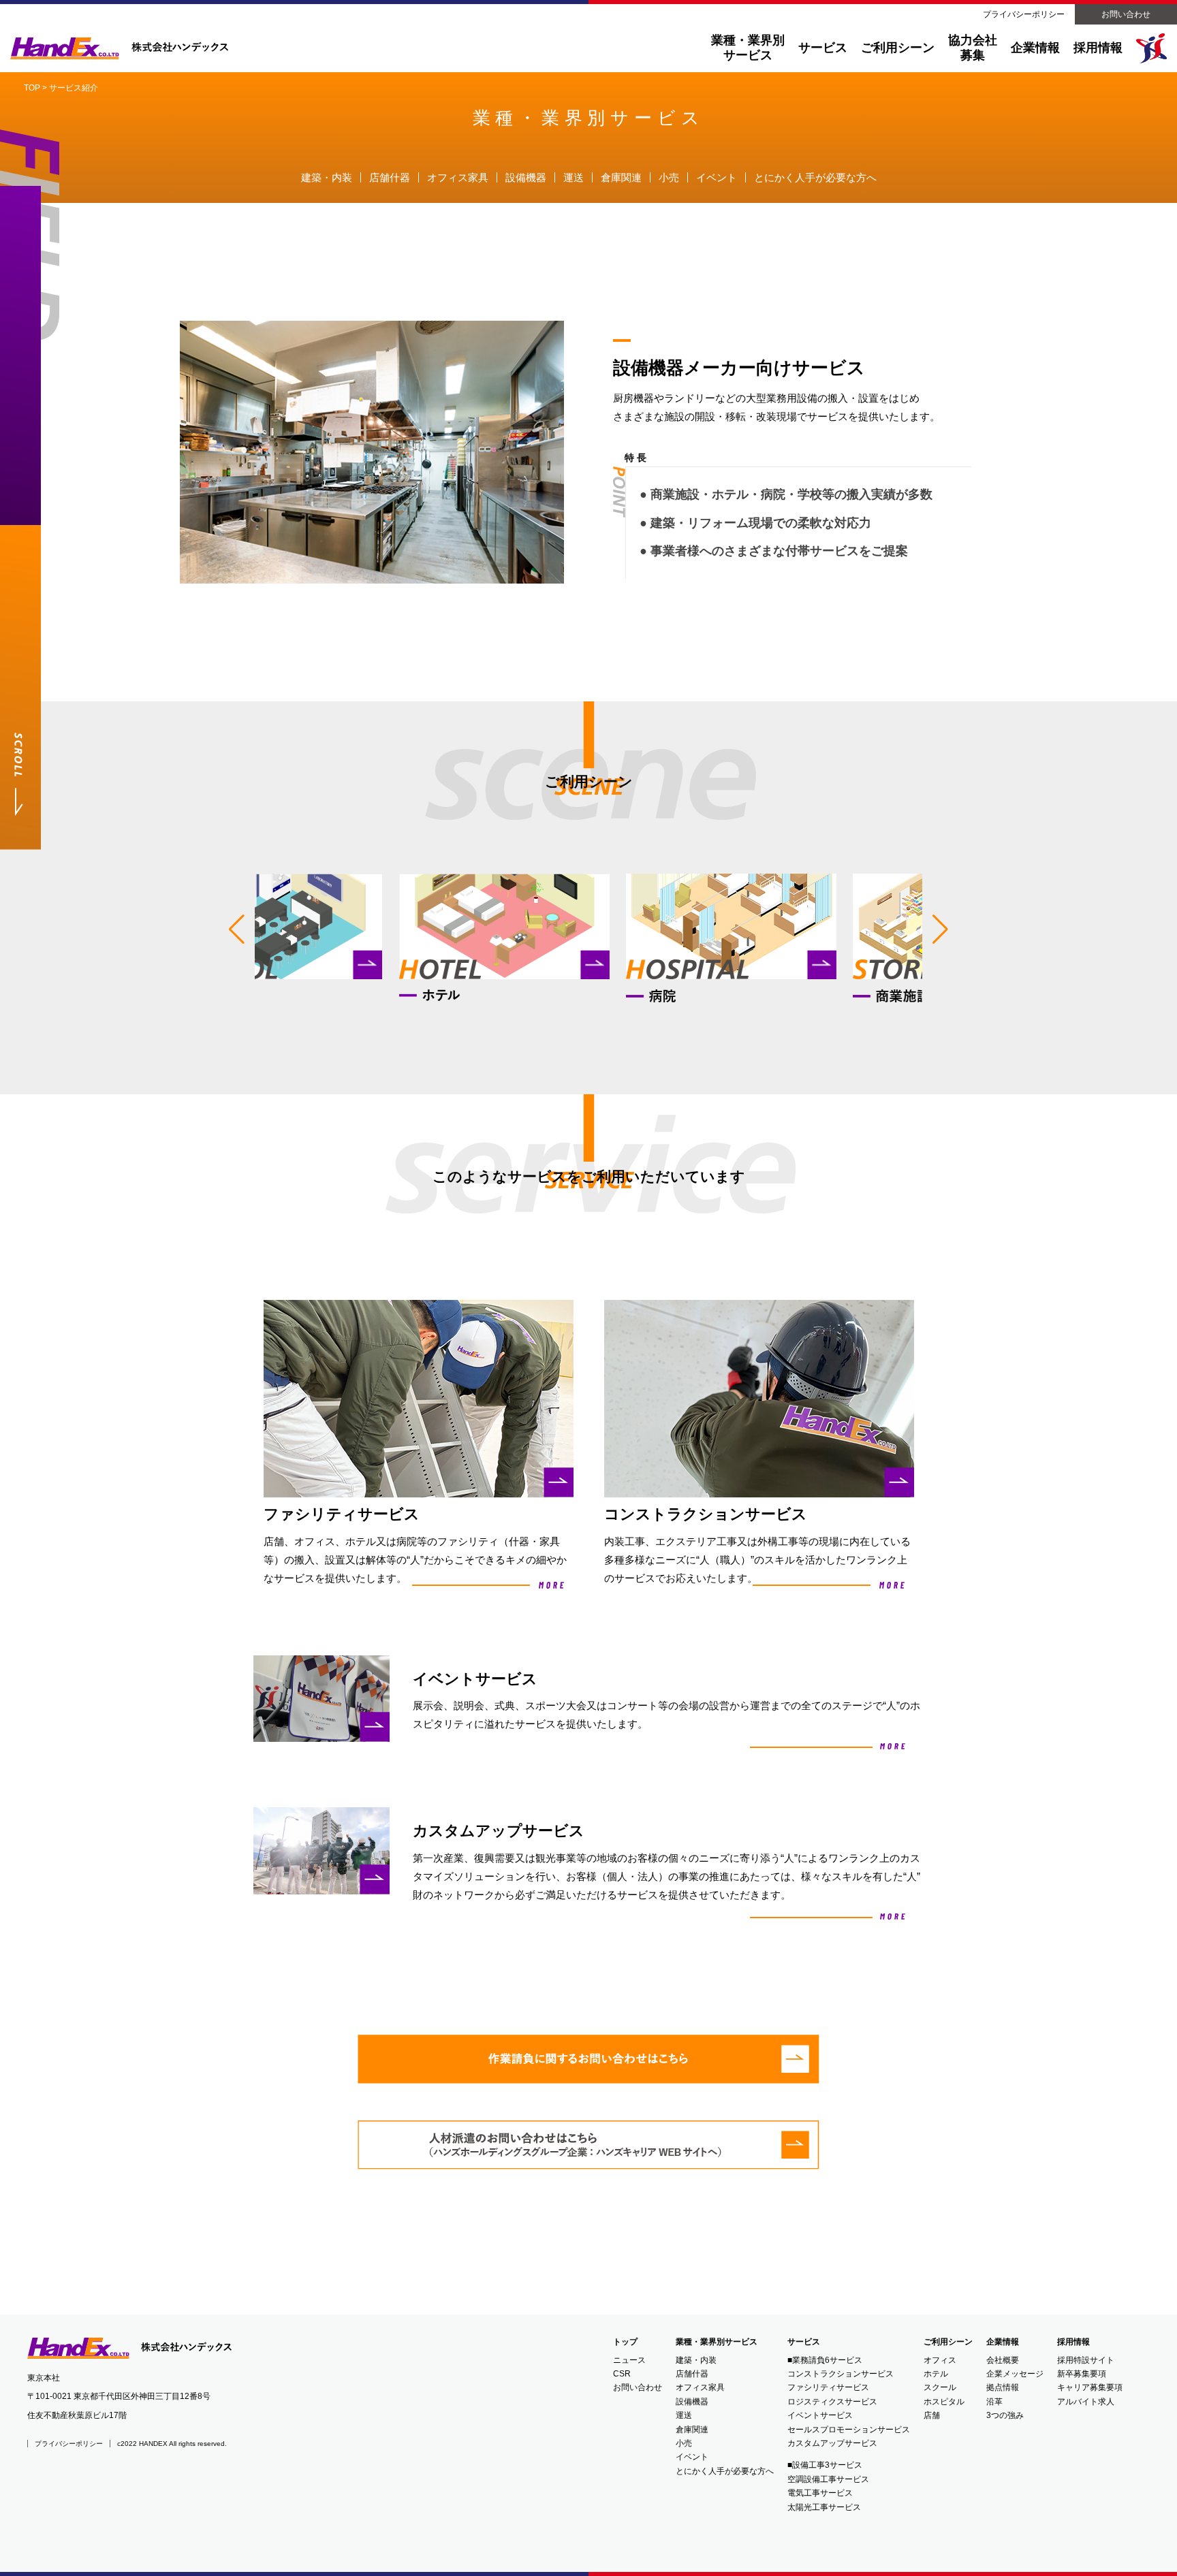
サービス (823, 48)
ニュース (629, 2360)
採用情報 (1073, 2342)
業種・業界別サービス (748, 48)
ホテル (936, 2374)
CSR (622, 2374)
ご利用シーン (898, 48)
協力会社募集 (973, 48)
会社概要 (1003, 2360)
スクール (940, 2387)
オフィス (940, 2360)
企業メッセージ (1015, 2374)
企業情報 (1003, 2342)
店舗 (932, 2415)
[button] (237, 929)
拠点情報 (1003, 2387)
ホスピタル (944, 2402)
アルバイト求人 (1086, 2402)
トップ (625, 2342)
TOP (32, 88)
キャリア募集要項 (1090, 2387)
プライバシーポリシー (1024, 14)
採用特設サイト (1086, 2360)
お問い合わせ (1126, 14)
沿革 (994, 2402)
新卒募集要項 (1082, 2374)
